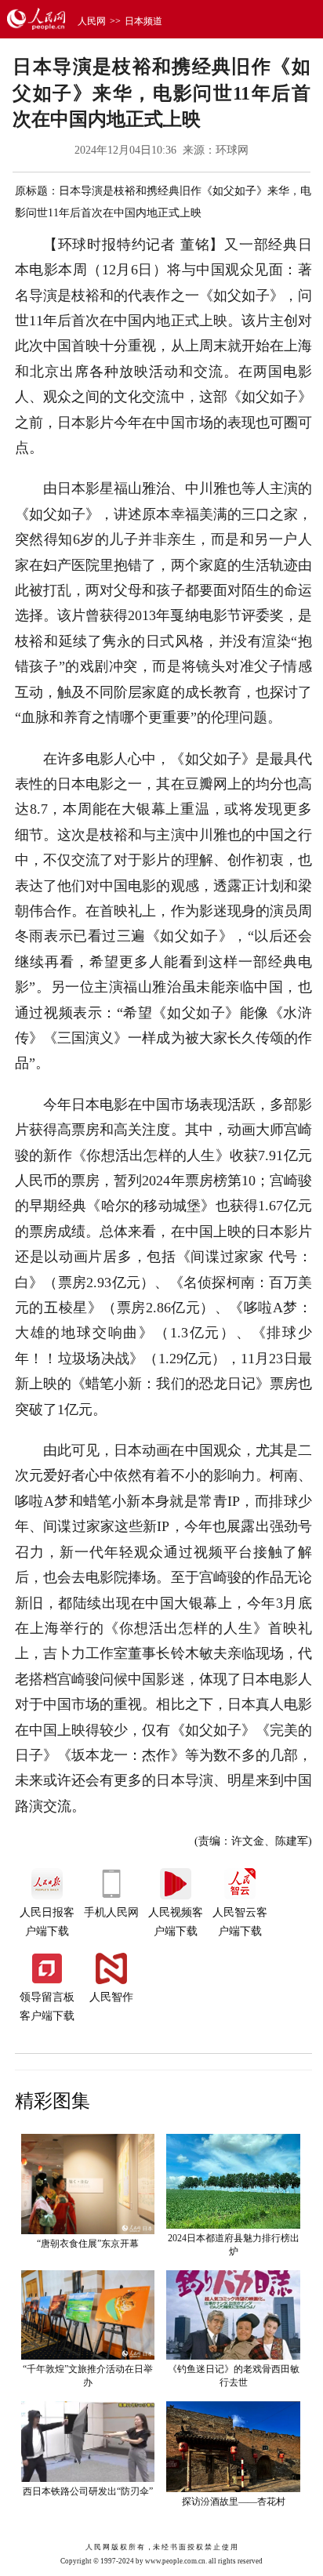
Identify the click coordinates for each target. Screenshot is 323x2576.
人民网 (92, 21)
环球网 (232, 150)
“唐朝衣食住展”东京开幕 (88, 2244)
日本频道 (143, 21)
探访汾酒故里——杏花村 (234, 2502)
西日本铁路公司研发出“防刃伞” (88, 2491)
